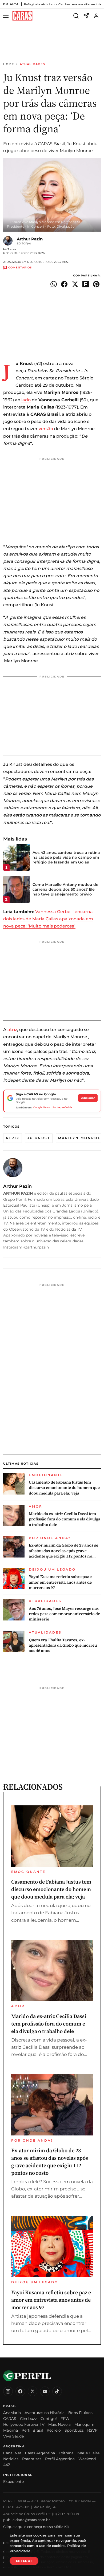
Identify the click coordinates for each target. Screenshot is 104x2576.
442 (7, 2465)
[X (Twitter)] (33, 2391)
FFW (65, 2419)
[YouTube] (45, 2391)
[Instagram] (8, 2391)
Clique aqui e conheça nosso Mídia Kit (36, 2527)
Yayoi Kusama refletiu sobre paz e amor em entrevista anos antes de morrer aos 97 (60, 1582)
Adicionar (88, 1098)
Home (9, 64)
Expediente (13, 2482)
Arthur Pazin (30, 239)
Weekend (87, 2459)
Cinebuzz (28, 2419)
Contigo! (49, 2419)
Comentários (20, 268)
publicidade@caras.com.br (27, 2520)
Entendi (24, 2561)
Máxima (11, 2430)
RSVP (92, 2430)
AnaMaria (12, 2413)
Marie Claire (88, 2453)
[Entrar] (96, 16)
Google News (42, 1107)
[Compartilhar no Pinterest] (96, 284)
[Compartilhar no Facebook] (64, 284)
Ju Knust (39, 1138)
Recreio (54, 2430)
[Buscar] (76, 16)
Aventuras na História (45, 2413)
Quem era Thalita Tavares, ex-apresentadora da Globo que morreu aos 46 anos (63, 1645)
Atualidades (32, 64)
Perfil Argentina (60, 2459)
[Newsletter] (86, 16)
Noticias (11, 2459)
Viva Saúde (13, 2436)
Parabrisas (32, 2459)
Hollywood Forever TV (24, 2424)
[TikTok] (57, 2391)
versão (46, 429)
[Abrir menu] (7, 16)
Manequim (84, 2424)
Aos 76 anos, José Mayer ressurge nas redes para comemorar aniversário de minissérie (64, 1614)
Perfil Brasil (32, 2430)
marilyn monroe (79, 1138)
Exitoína (66, 2453)
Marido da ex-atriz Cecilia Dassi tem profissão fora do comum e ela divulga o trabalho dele (65, 1519)
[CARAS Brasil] (22, 16)
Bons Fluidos (80, 2413)
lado (26, 400)
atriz (12, 1030)
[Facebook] (20, 2391)
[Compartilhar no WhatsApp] (54, 284)
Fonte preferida (62, 1107)
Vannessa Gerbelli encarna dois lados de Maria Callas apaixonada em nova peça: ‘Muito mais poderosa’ (48, 919)
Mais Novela (59, 2424)
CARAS (10, 2419)
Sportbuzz (74, 2430)
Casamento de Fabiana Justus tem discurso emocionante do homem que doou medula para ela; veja (64, 1488)
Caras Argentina (40, 2453)
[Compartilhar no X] (75, 284)
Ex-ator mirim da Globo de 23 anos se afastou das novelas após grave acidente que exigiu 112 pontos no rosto (63, 1551)
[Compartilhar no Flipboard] (86, 284)
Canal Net (12, 2453)
